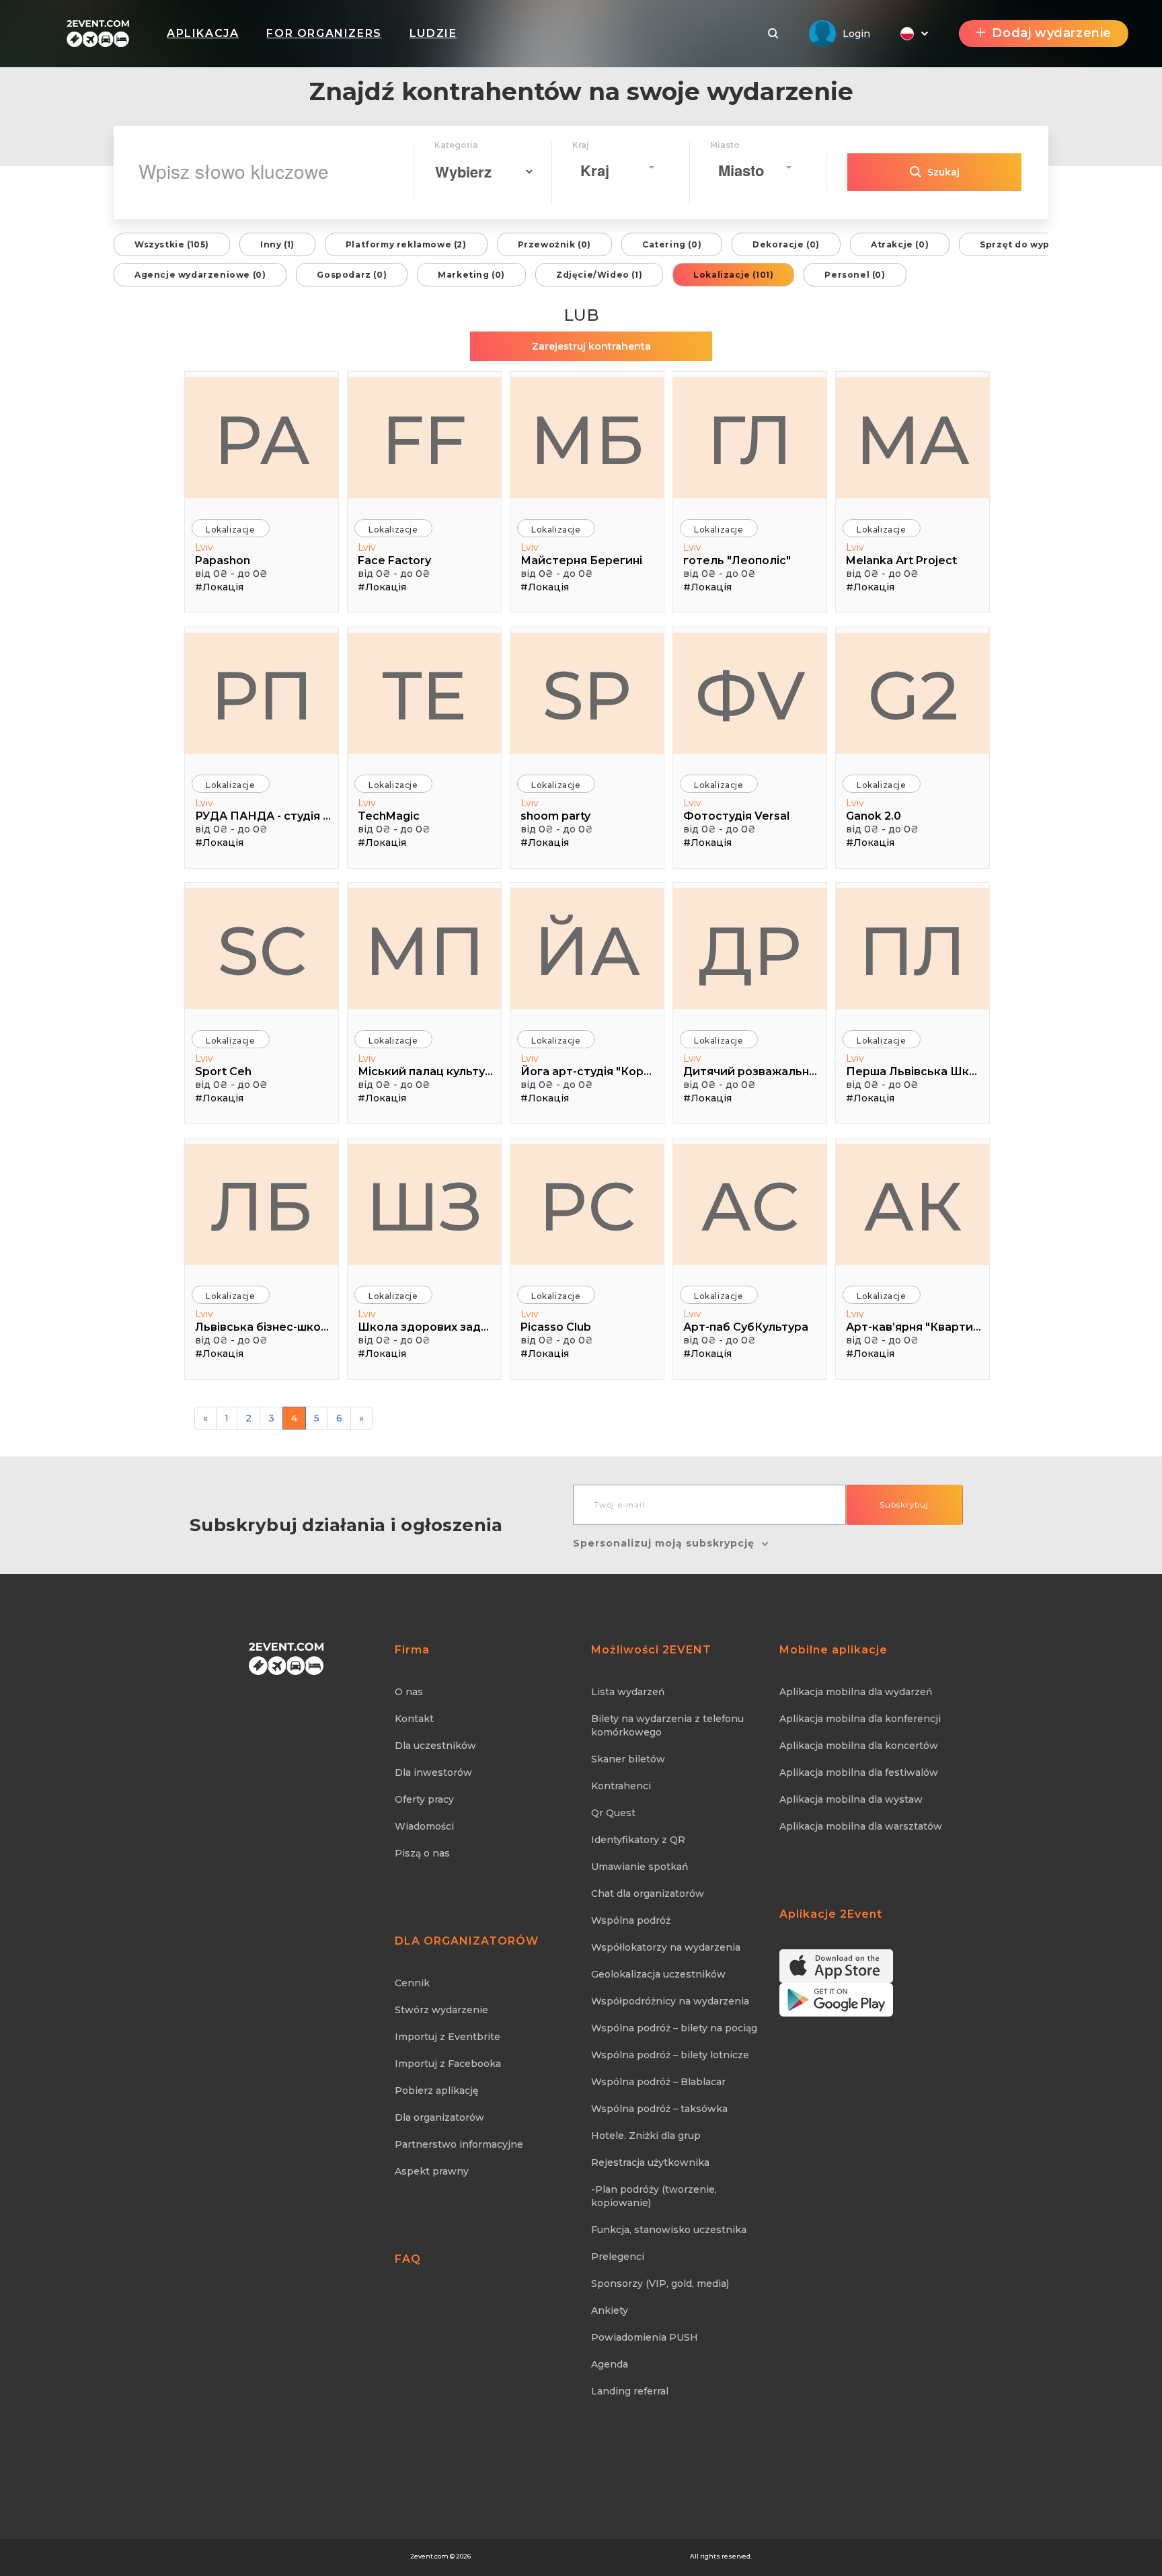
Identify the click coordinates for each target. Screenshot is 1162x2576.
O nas (409, 1692)
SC (262, 951)
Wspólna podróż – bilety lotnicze (670, 2055)
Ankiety (610, 2310)
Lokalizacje (231, 530)
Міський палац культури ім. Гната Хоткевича (426, 1071)
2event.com (429, 2556)
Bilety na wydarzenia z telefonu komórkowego (667, 1725)
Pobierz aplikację (437, 2091)
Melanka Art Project (901, 560)
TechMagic (389, 816)
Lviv (204, 547)
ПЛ (913, 951)
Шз (424, 1206)
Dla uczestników (435, 1746)
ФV (750, 695)
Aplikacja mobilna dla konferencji (860, 1719)
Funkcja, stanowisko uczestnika (669, 2230)
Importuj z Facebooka (448, 2064)
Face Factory (394, 560)
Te (425, 695)
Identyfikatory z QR (638, 1840)
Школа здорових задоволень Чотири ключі (426, 1327)
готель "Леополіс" (737, 560)
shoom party (555, 816)
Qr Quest (613, 1813)
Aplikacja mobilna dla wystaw (851, 1799)
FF (424, 440)
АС (750, 1206)
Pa (262, 440)
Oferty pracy (424, 1799)
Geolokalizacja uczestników (658, 1974)
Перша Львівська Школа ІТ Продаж (914, 1071)
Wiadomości (424, 1826)
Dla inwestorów (433, 1772)
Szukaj (943, 172)
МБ (587, 440)
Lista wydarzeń (628, 1692)
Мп (425, 951)
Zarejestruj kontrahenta (591, 346)
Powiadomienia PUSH (645, 2337)
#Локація (219, 587)
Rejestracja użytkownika (650, 2162)
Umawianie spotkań (640, 1867)
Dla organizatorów (439, 2117)
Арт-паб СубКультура (746, 1327)
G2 (913, 695)
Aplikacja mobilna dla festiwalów (859, 1772)
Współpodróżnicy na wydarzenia (670, 2001)
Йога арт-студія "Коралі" (589, 1071)
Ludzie (433, 33)
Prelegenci (618, 2257)
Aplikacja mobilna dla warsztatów (861, 1826)
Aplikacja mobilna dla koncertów (859, 1746)
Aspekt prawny (432, 2171)
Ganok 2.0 (874, 816)
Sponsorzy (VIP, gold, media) (660, 2284)
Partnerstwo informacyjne (459, 2144)
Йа (587, 951)
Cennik (412, 1983)
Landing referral (630, 2391)
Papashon (223, 560)
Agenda (610, 2364)
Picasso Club (556, 1327)
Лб (262, 1206)
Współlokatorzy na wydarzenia (666, 1947)
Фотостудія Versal (736, 816)
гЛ (750, 440)
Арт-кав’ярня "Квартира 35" (914, 1327)
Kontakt (414, 1719)
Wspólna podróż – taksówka (659, 2109)
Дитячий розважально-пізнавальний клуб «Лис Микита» (751, 1071)
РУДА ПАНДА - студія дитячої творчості (263, 816)
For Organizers (324, 33)
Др (750, 951)
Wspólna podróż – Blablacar (658, 2082)
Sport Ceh (223, 1071)
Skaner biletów (628, 1759)
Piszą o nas (422, 1853)
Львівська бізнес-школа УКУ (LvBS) (263, 1327)
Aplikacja (203, 33)
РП (262, 695)
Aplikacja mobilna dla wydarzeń (856, 1692)
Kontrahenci (621, 1786)
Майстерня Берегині (581, 560)
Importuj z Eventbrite (448, 2037)
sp (587, 695)
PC (587, 1206)
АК (913, 1206)
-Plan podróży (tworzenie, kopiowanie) (654, 2196)
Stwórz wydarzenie (441, 2010)
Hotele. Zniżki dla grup (646, 2136)
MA (913, 440)
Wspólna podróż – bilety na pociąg (674, 2028)
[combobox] (617, 167)
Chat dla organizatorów (648, 1894)
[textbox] (613, 170)
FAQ (408, 2259)
